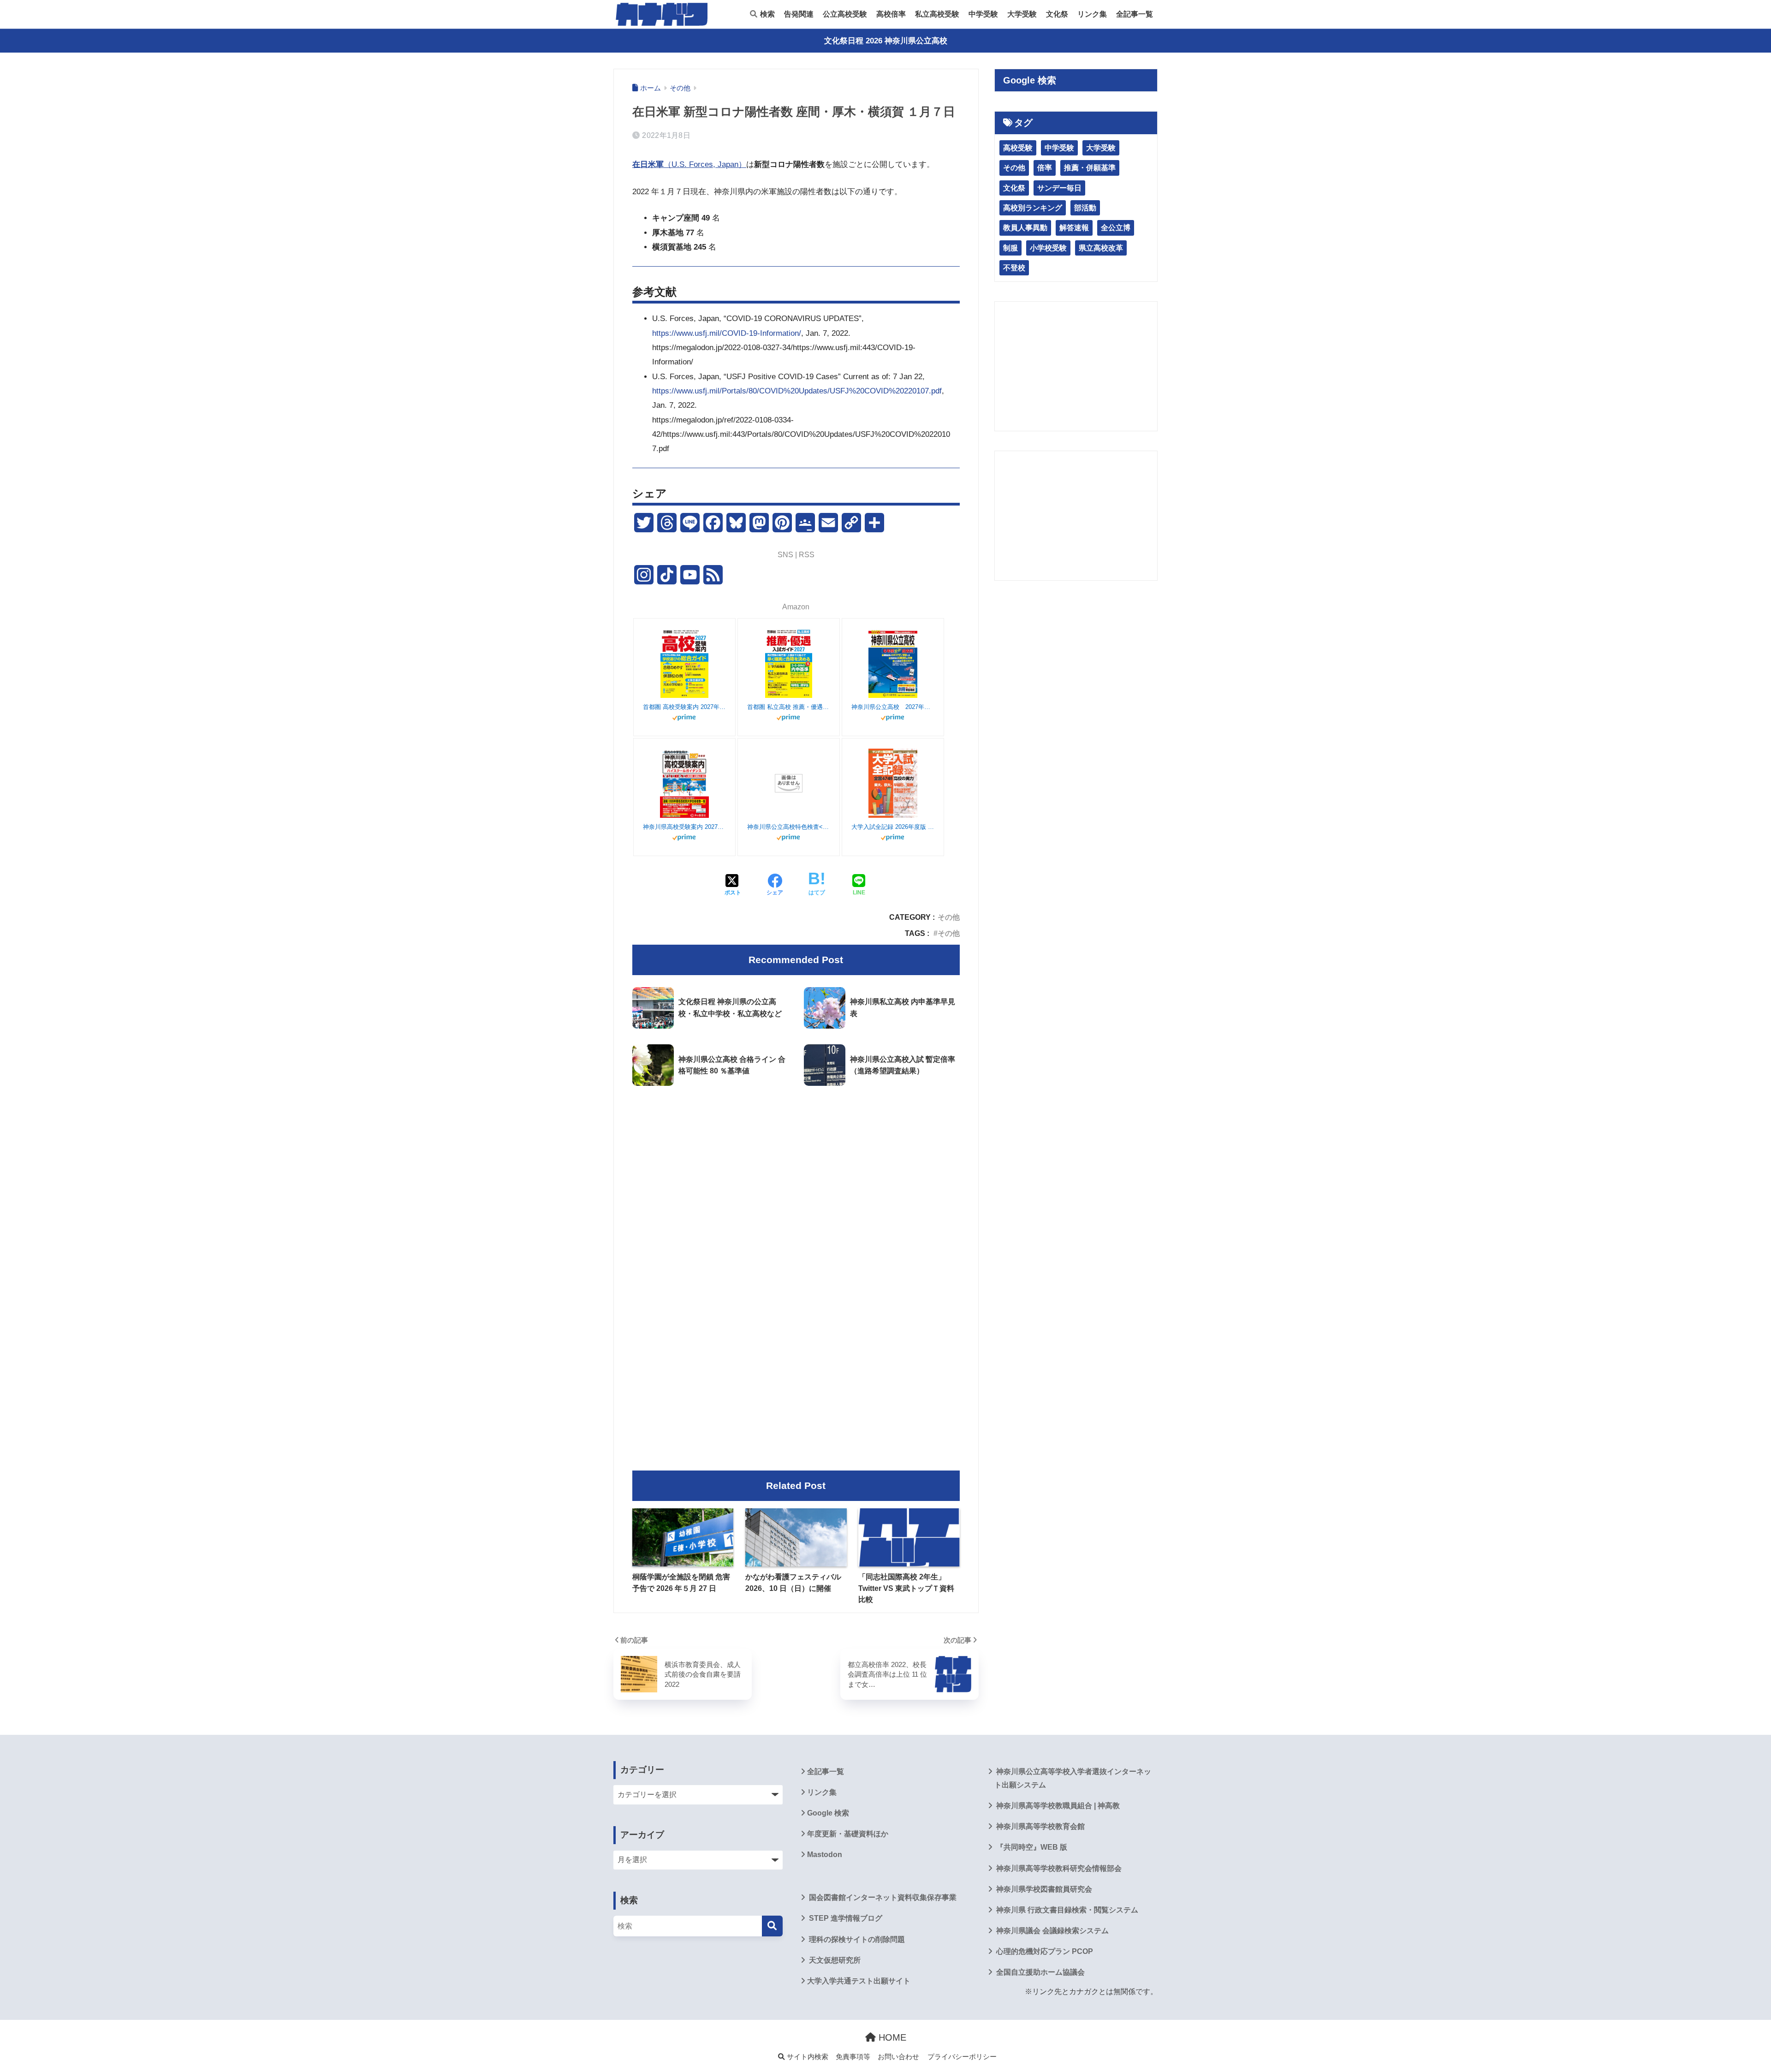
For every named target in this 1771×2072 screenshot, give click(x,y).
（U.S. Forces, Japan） (689, 164)
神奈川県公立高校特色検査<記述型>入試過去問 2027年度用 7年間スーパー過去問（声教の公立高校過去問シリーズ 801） (789, 827)
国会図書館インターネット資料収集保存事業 (882, 1897)
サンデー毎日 (1059, 188)
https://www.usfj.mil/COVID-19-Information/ (727, 333)
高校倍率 (891, 14)
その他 (949, 917)
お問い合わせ (898, 2057)
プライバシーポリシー (962, 2057)
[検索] (772, 1926)
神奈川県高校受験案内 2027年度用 (684, 827)
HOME (891, 2037)
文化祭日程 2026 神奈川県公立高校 (886, 41)
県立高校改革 (1101, 248)
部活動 (1085, 208)
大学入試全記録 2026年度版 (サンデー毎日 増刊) (893, 827)
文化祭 (1057, 14)
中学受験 (983, 14)
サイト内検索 (807, 2057)
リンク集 (1092, 14)
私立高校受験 (937, 14)
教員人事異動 (1025, 228)
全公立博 (1116, 228)
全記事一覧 (1135, 14)
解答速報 (1074, 228)
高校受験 (1018, 148)
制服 (1010, 248)
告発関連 (799, 14)
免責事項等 (853, 2057)
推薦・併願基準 (1090, 168)
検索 (767, 14)
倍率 (1045, 168)
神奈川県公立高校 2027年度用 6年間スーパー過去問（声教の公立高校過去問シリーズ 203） (893, 707)
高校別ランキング (1033, 208)
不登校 (1014, 268)
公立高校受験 (845, 14)
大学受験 (1022, 14)
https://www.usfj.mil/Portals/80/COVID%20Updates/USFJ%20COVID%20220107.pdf (797, 391)
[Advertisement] (796, 1170)
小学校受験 (1048, 248)
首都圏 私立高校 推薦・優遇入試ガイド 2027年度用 (789, 707)
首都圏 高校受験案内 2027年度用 (684, 707)
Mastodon (825, 1855)
